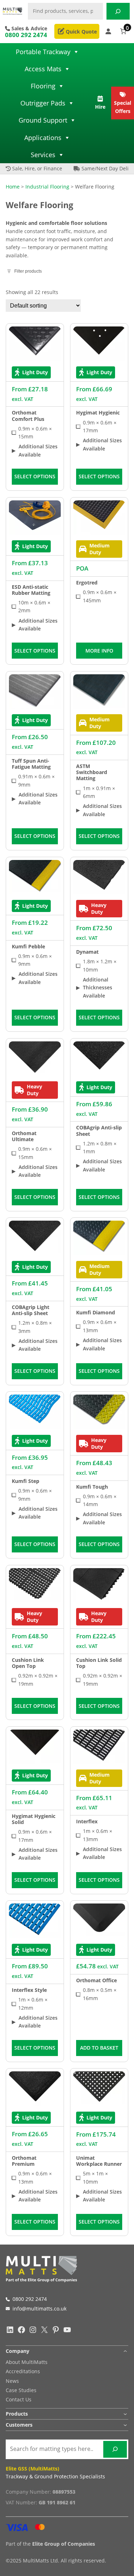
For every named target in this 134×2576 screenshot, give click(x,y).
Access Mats (43, 69)
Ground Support (43, 120)
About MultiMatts (27, 2362)
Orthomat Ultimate (24, 1136)
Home (13, 187)
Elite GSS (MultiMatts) (33, 2469)
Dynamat (87, 952)
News (12, 2381)
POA (82, 568)
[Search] (118, 11)
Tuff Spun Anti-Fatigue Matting (31, 764)
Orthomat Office (96, 1980)
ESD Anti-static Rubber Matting (31, 590)
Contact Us (19, 2399)
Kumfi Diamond (96, 1312)
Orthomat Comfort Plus (28, 416)
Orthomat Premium (24, 2161)
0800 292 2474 (26, 35)
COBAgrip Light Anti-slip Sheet (31, 1310)
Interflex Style (29, 1990)
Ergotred (87, 583)
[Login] (108, 31)
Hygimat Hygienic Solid (34, 1819)
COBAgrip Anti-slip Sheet (99, 1130)
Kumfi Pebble (28, 946)
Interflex (87, 1821)
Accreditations (23, 2371)
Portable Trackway (43, 52)
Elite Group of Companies (64, 2544)
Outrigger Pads (43, 103)
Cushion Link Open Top (28, 1663)
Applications (43, 138)
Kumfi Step (26, 1481)
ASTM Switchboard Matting (92, 772)
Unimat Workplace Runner (99, 2161)
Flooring (43, 86)
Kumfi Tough (92, 1487)
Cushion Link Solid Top (99, 1663)
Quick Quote (81, 32)
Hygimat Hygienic (98, 413)
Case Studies (21, 2390)
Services (43, 155)
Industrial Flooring (47, 187)
